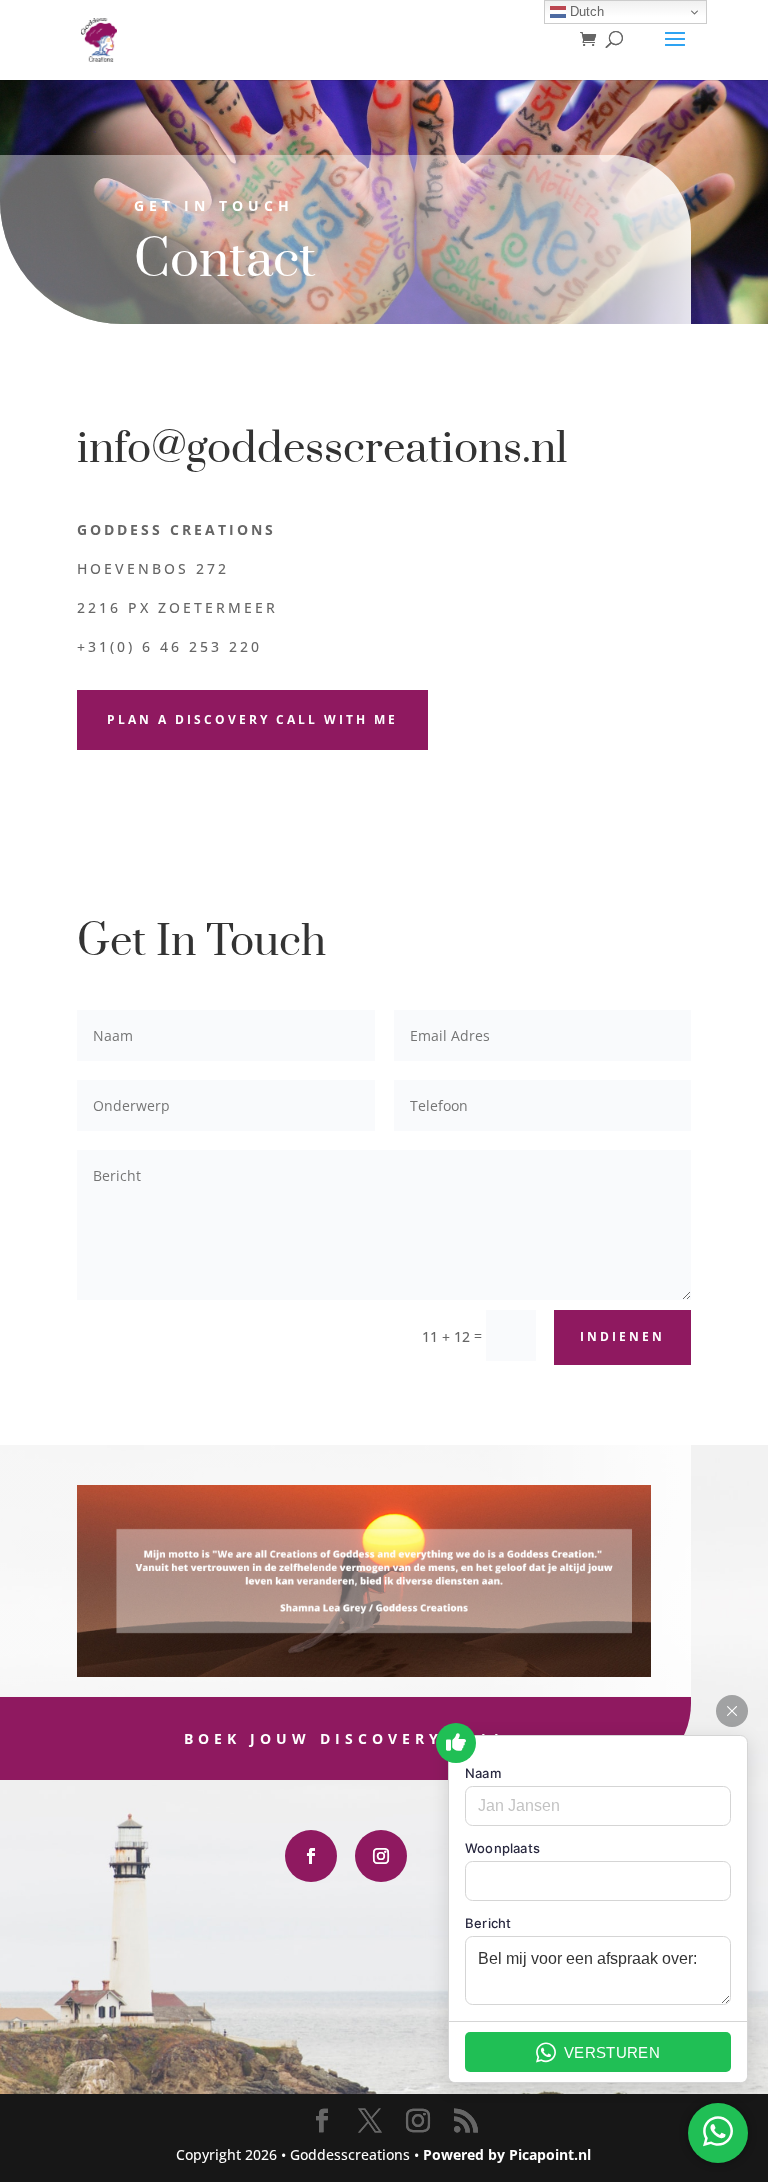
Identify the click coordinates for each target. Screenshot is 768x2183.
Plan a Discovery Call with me (252, 719)
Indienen (622, 1336)
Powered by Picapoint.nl (507, 2154)
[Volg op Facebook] (311, 1856)
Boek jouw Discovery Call (345, 1738)
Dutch (585, 11)
